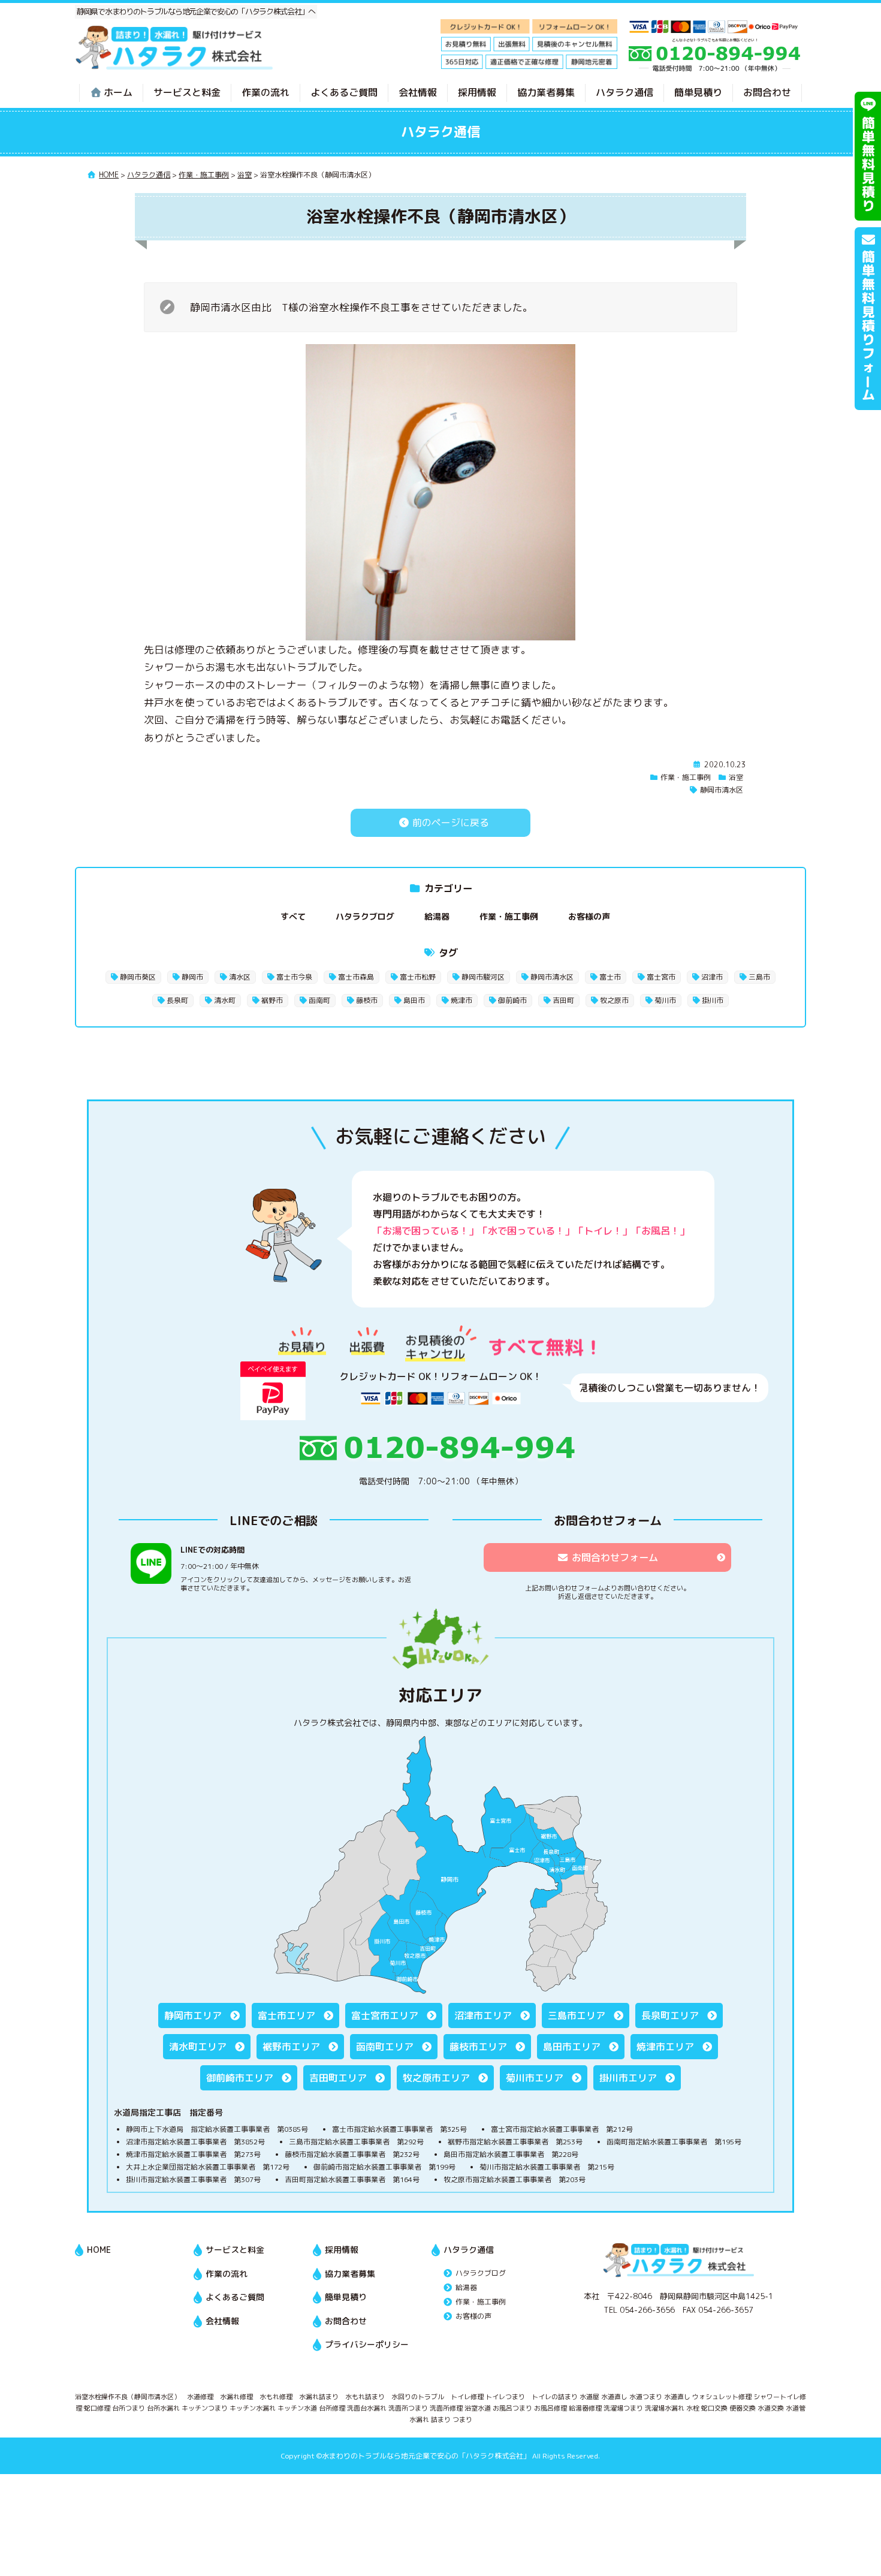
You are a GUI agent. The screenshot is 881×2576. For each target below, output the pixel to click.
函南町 (319, 1000)
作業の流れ (265, 92)
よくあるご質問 (344, 92)
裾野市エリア (291, 2047)
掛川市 (713, 1000)
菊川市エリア (535, 2078)
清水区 (240, 977)
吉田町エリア (338, 2078)
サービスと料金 (187, 92)
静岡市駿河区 (483, 977)
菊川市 (665, 1000)
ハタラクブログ (365, 916)
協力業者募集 (546, 92)
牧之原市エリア (436, 2078)
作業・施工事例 (686, 777)
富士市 (610, 977)
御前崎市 (512, 1000)
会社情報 (418, 92)
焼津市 (461, 1000)
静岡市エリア (193, 2015)
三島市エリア (577, 2015)
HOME (99, 2250)
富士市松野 (418, 977)
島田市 (414, 1000)
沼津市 (712, 977)
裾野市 (272, 1000)
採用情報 (477, 92)
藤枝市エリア (478, 2047)
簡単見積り (698, 92)
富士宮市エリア (385, 2015)
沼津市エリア (483, 2015)
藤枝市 (367, 1000)
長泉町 (177, 1000)
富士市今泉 (294, 977)
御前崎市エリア (240, 2078)
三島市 (759, 977)
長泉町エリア (670, 2015)
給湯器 (437, 916)
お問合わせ (767, 92)
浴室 (736, 777)
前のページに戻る (449, 822)
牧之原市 (614, 1000)
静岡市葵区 (138, 977)
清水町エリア (198, 2047)
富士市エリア (286, 2015)
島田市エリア (572, 2047)
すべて (293, 916)
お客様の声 (589, 916)
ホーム (118, 92)
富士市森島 (356, 977)
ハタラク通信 (624, 92)
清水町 (225, 1000)
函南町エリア (385, 2047)
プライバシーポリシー (367, 2344)
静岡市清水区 (722, 790)
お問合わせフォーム (615, 1557)
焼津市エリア (665, 2047)
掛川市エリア (628, 2078)
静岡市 (192, 977)
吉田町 (563, 1000)
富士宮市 (661, 977)
